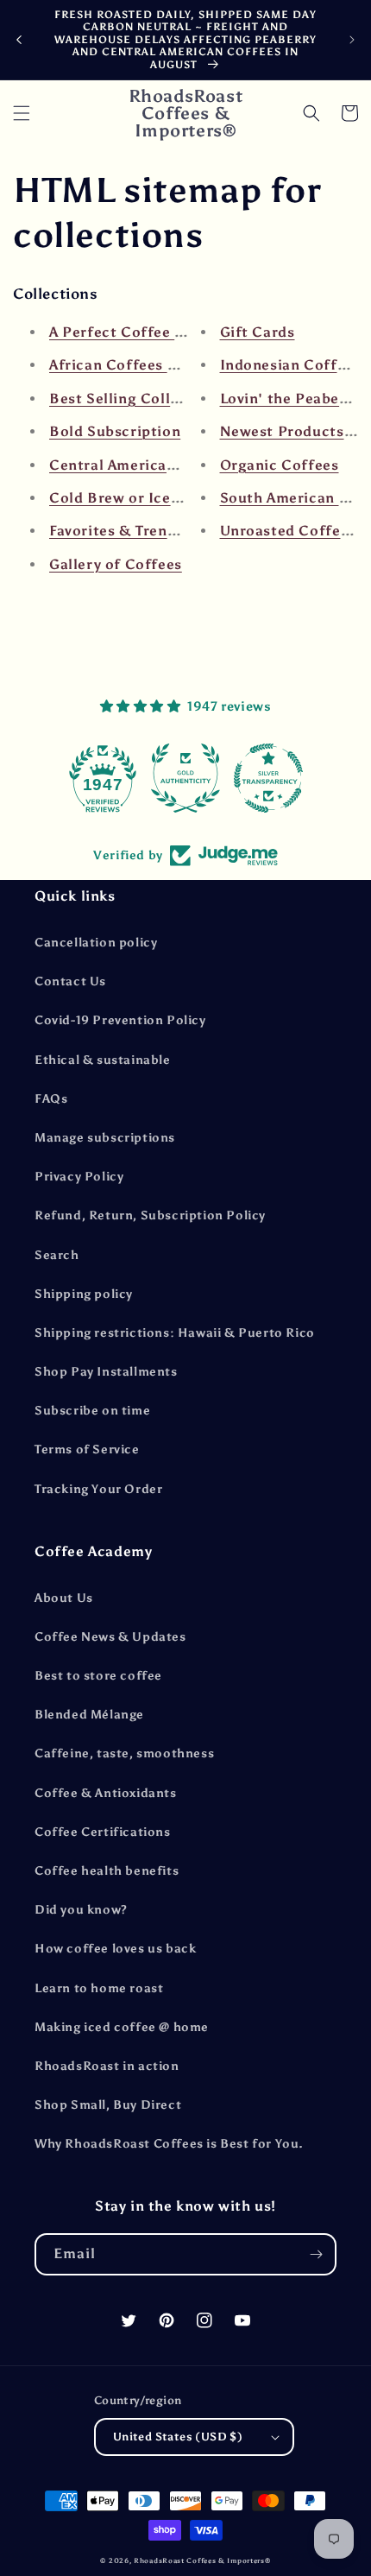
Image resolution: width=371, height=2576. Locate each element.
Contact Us (70, 981)
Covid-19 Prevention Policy (120, 1020)
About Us (64, 1598)
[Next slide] (352, 40)
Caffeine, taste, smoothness (124, 1753)
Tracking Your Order (98, 1489)
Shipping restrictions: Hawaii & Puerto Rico (175, 1333)
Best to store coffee (98, 1676)
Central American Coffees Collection (183, 465)
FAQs (51, 1099)
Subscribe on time (92, 1411)
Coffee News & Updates (110, 1637)
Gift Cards (258, 332)
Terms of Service (87, 1449)
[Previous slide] (19, 40)
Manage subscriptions (105, 1138)
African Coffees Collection (146, 365)
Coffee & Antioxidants (106, 1793)
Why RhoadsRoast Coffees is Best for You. (169, 2144)
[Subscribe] (316, 2254)
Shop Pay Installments (106, 1372)
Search (57, 1255)
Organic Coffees (280, 465)
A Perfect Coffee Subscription (158, 332)
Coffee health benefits (107, 1871)
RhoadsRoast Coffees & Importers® (202, 2560)
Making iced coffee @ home (122, 2027)
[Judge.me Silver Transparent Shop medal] (268, 778)
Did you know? (81, 1910)
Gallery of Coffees (116, 564)
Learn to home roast (99, 1988)
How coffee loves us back (115, 1949)
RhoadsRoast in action (107, 2066)
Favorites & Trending (124, 531)
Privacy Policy (79, 1177)
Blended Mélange (89, 1715)
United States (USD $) (178, 2437)
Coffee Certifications (103, 1832)
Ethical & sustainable (103, 1060)
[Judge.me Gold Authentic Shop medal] (185, 778)
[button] (22, 113)
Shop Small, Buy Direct (108, 2105)
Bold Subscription (115, 431)
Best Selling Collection (133, 399)
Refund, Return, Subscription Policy (150, 1215)
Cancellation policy (96, 943)
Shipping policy (84, 1294)
